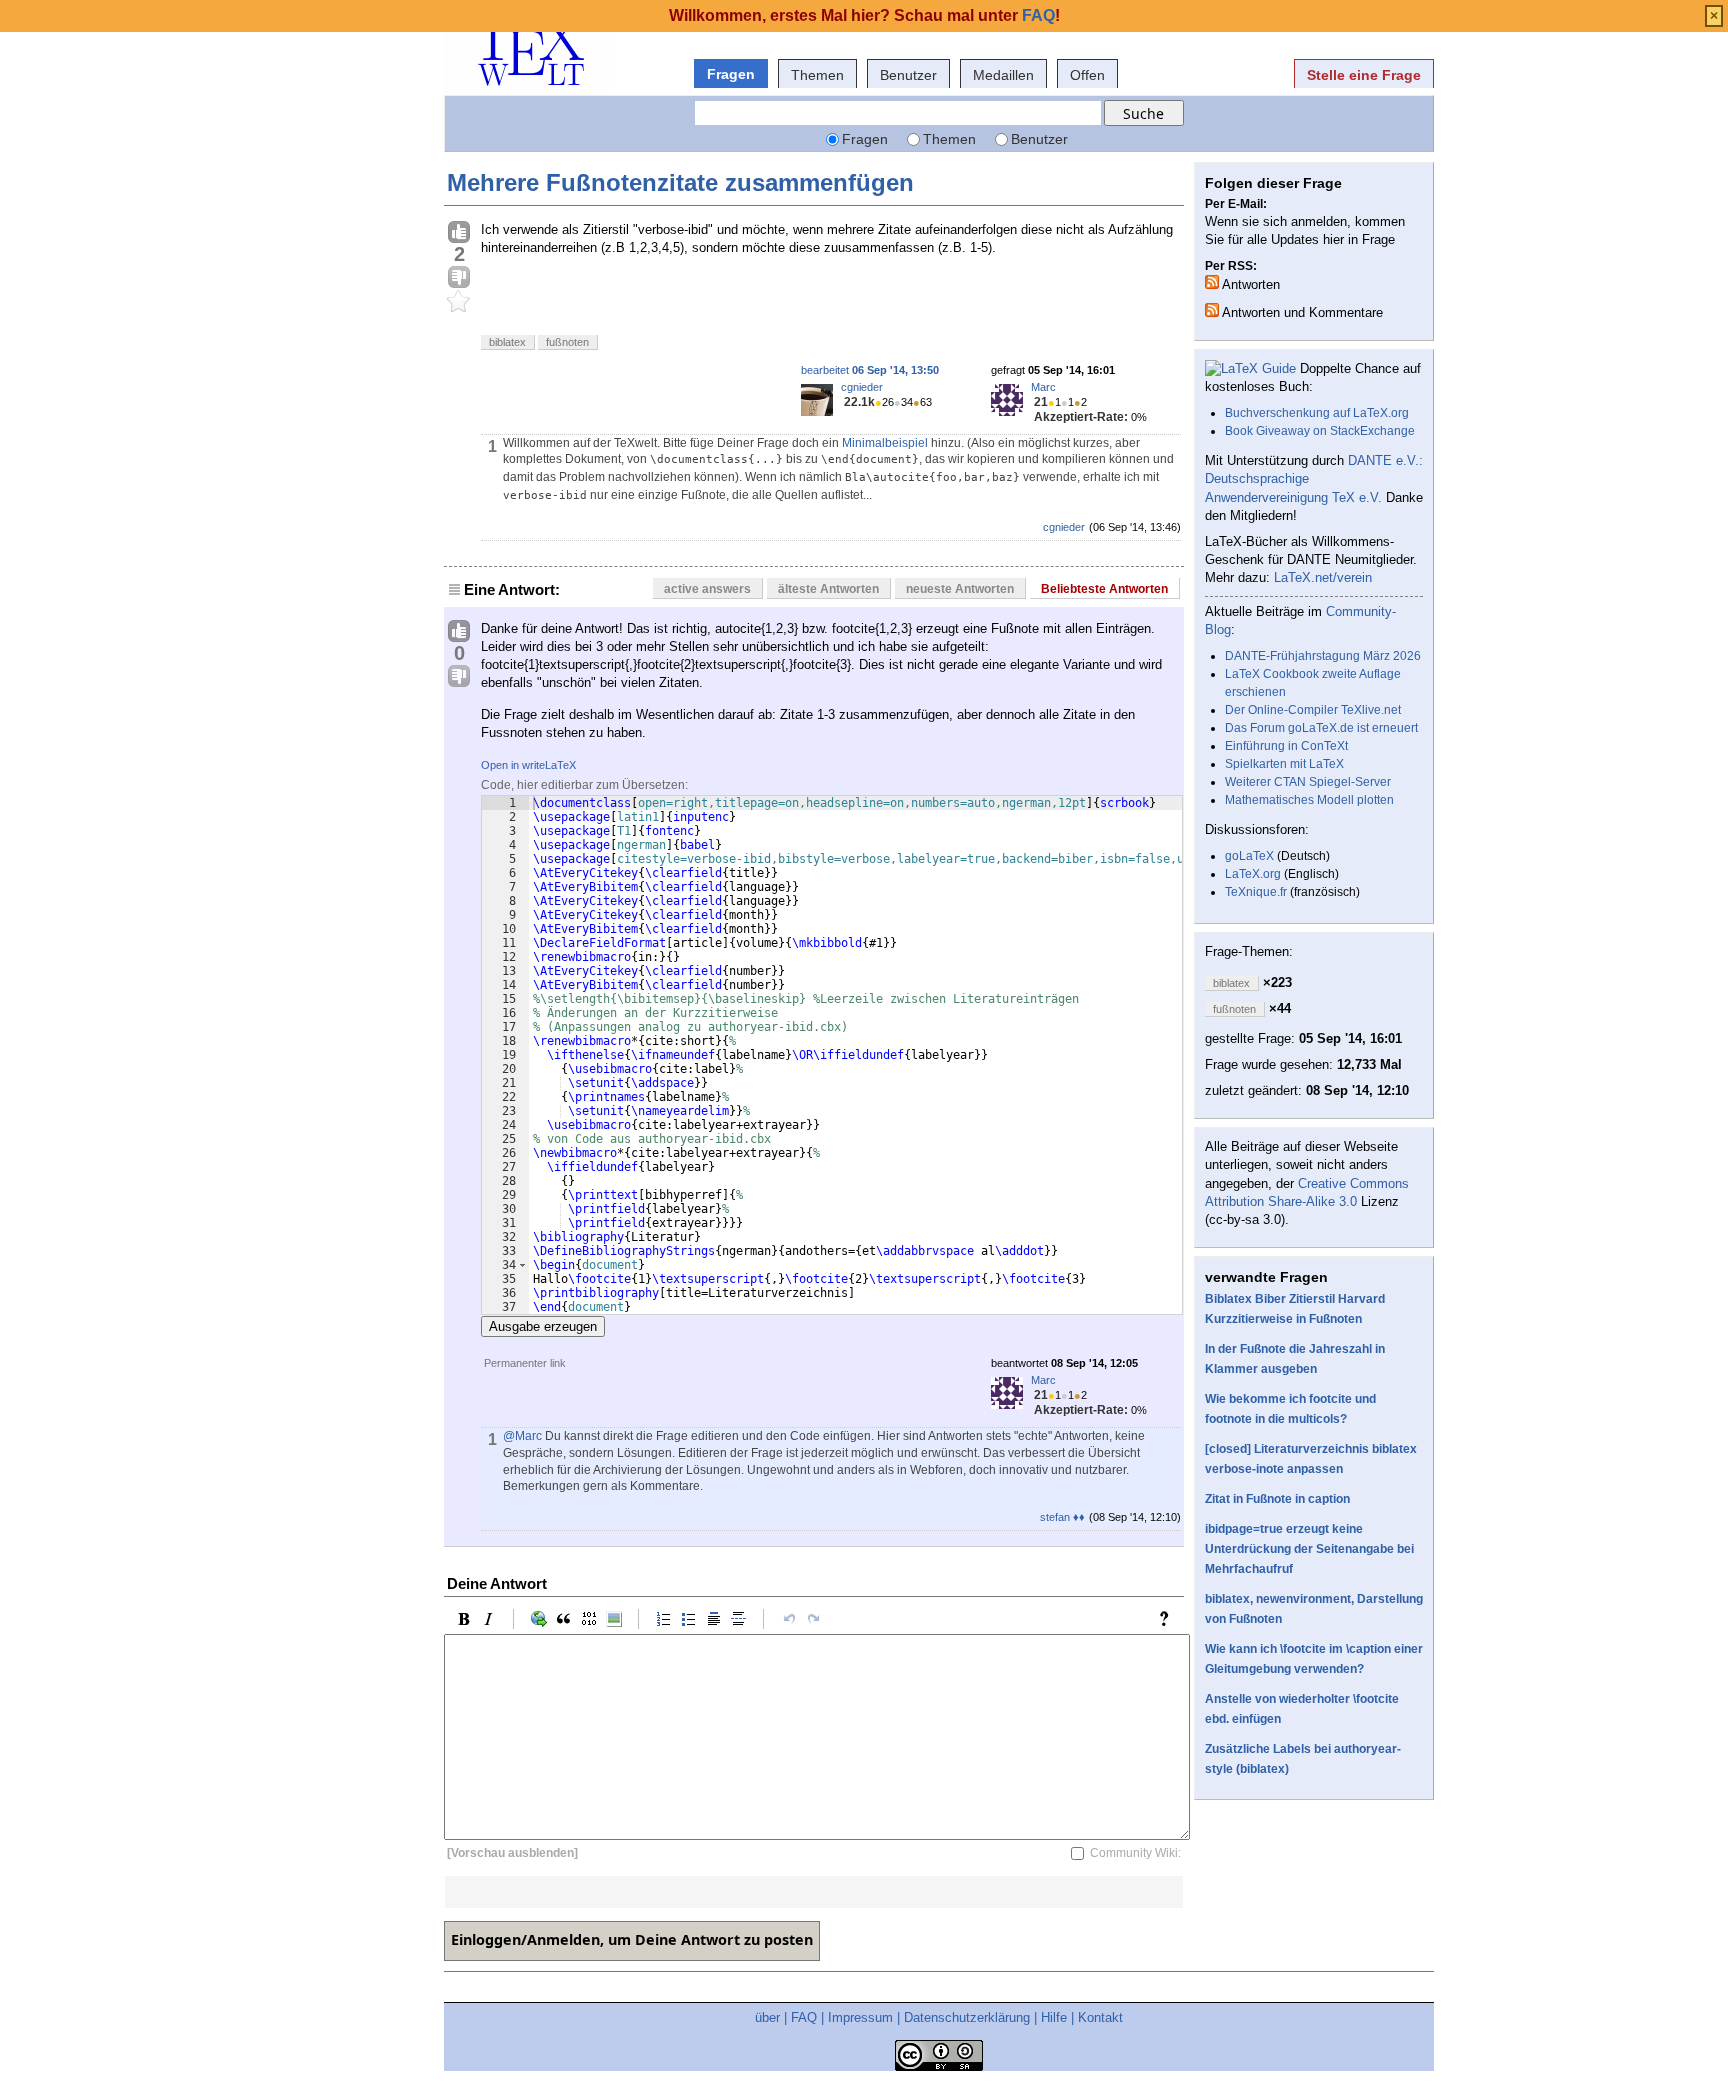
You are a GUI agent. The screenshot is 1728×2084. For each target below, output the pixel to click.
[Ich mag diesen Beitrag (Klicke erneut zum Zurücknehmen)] (459, 233)
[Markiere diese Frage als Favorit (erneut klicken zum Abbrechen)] (459, 302)
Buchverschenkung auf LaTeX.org (1317, 413)
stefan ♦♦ (1062, 1517)
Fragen (731, 74)
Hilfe (1054, 2017)
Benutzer (908, 75)
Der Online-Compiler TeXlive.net (1313, 710)
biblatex (507, 342)
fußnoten (567, 342)
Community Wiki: (1135, 1853)
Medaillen (1003, 75)
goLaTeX (1249, 856)
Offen (1087, 75)
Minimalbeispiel (885, 443)
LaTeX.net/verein (1323, 577)
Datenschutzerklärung (967, 2017)
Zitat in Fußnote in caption (1277, 1499)
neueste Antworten (960, 589)
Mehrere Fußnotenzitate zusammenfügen (680, 182)
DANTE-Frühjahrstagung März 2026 (1323, 656)
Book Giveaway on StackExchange (1320, 431)
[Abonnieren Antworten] (1212, 282)
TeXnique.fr (1256, 892)
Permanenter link (525, 1363)
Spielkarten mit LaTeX (1284, 764)
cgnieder (862, 387)
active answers (707, 589)
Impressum (860, 2017)
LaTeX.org (1253, 874)
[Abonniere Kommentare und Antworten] (1212, 310)
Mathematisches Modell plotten (1309, 800)
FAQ (804, 2017)
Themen (817, 75)
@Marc (522, 1436)
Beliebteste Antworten (1104, 589)
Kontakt (1100, 2017)
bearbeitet (870, 370)
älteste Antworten (828, 589)
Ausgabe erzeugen (543, 1326)
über (767, 2017)
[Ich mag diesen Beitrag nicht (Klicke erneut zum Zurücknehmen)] (459, 278)
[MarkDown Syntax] (1169, 1619)
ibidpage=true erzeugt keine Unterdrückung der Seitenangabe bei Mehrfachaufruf (1309, 1549)
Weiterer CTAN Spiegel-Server (1308, 782)
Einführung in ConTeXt (1286, 746)
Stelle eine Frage (1364, 75)
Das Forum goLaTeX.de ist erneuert (1321, 728)
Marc (1043, 387)
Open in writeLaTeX (528, 765)
